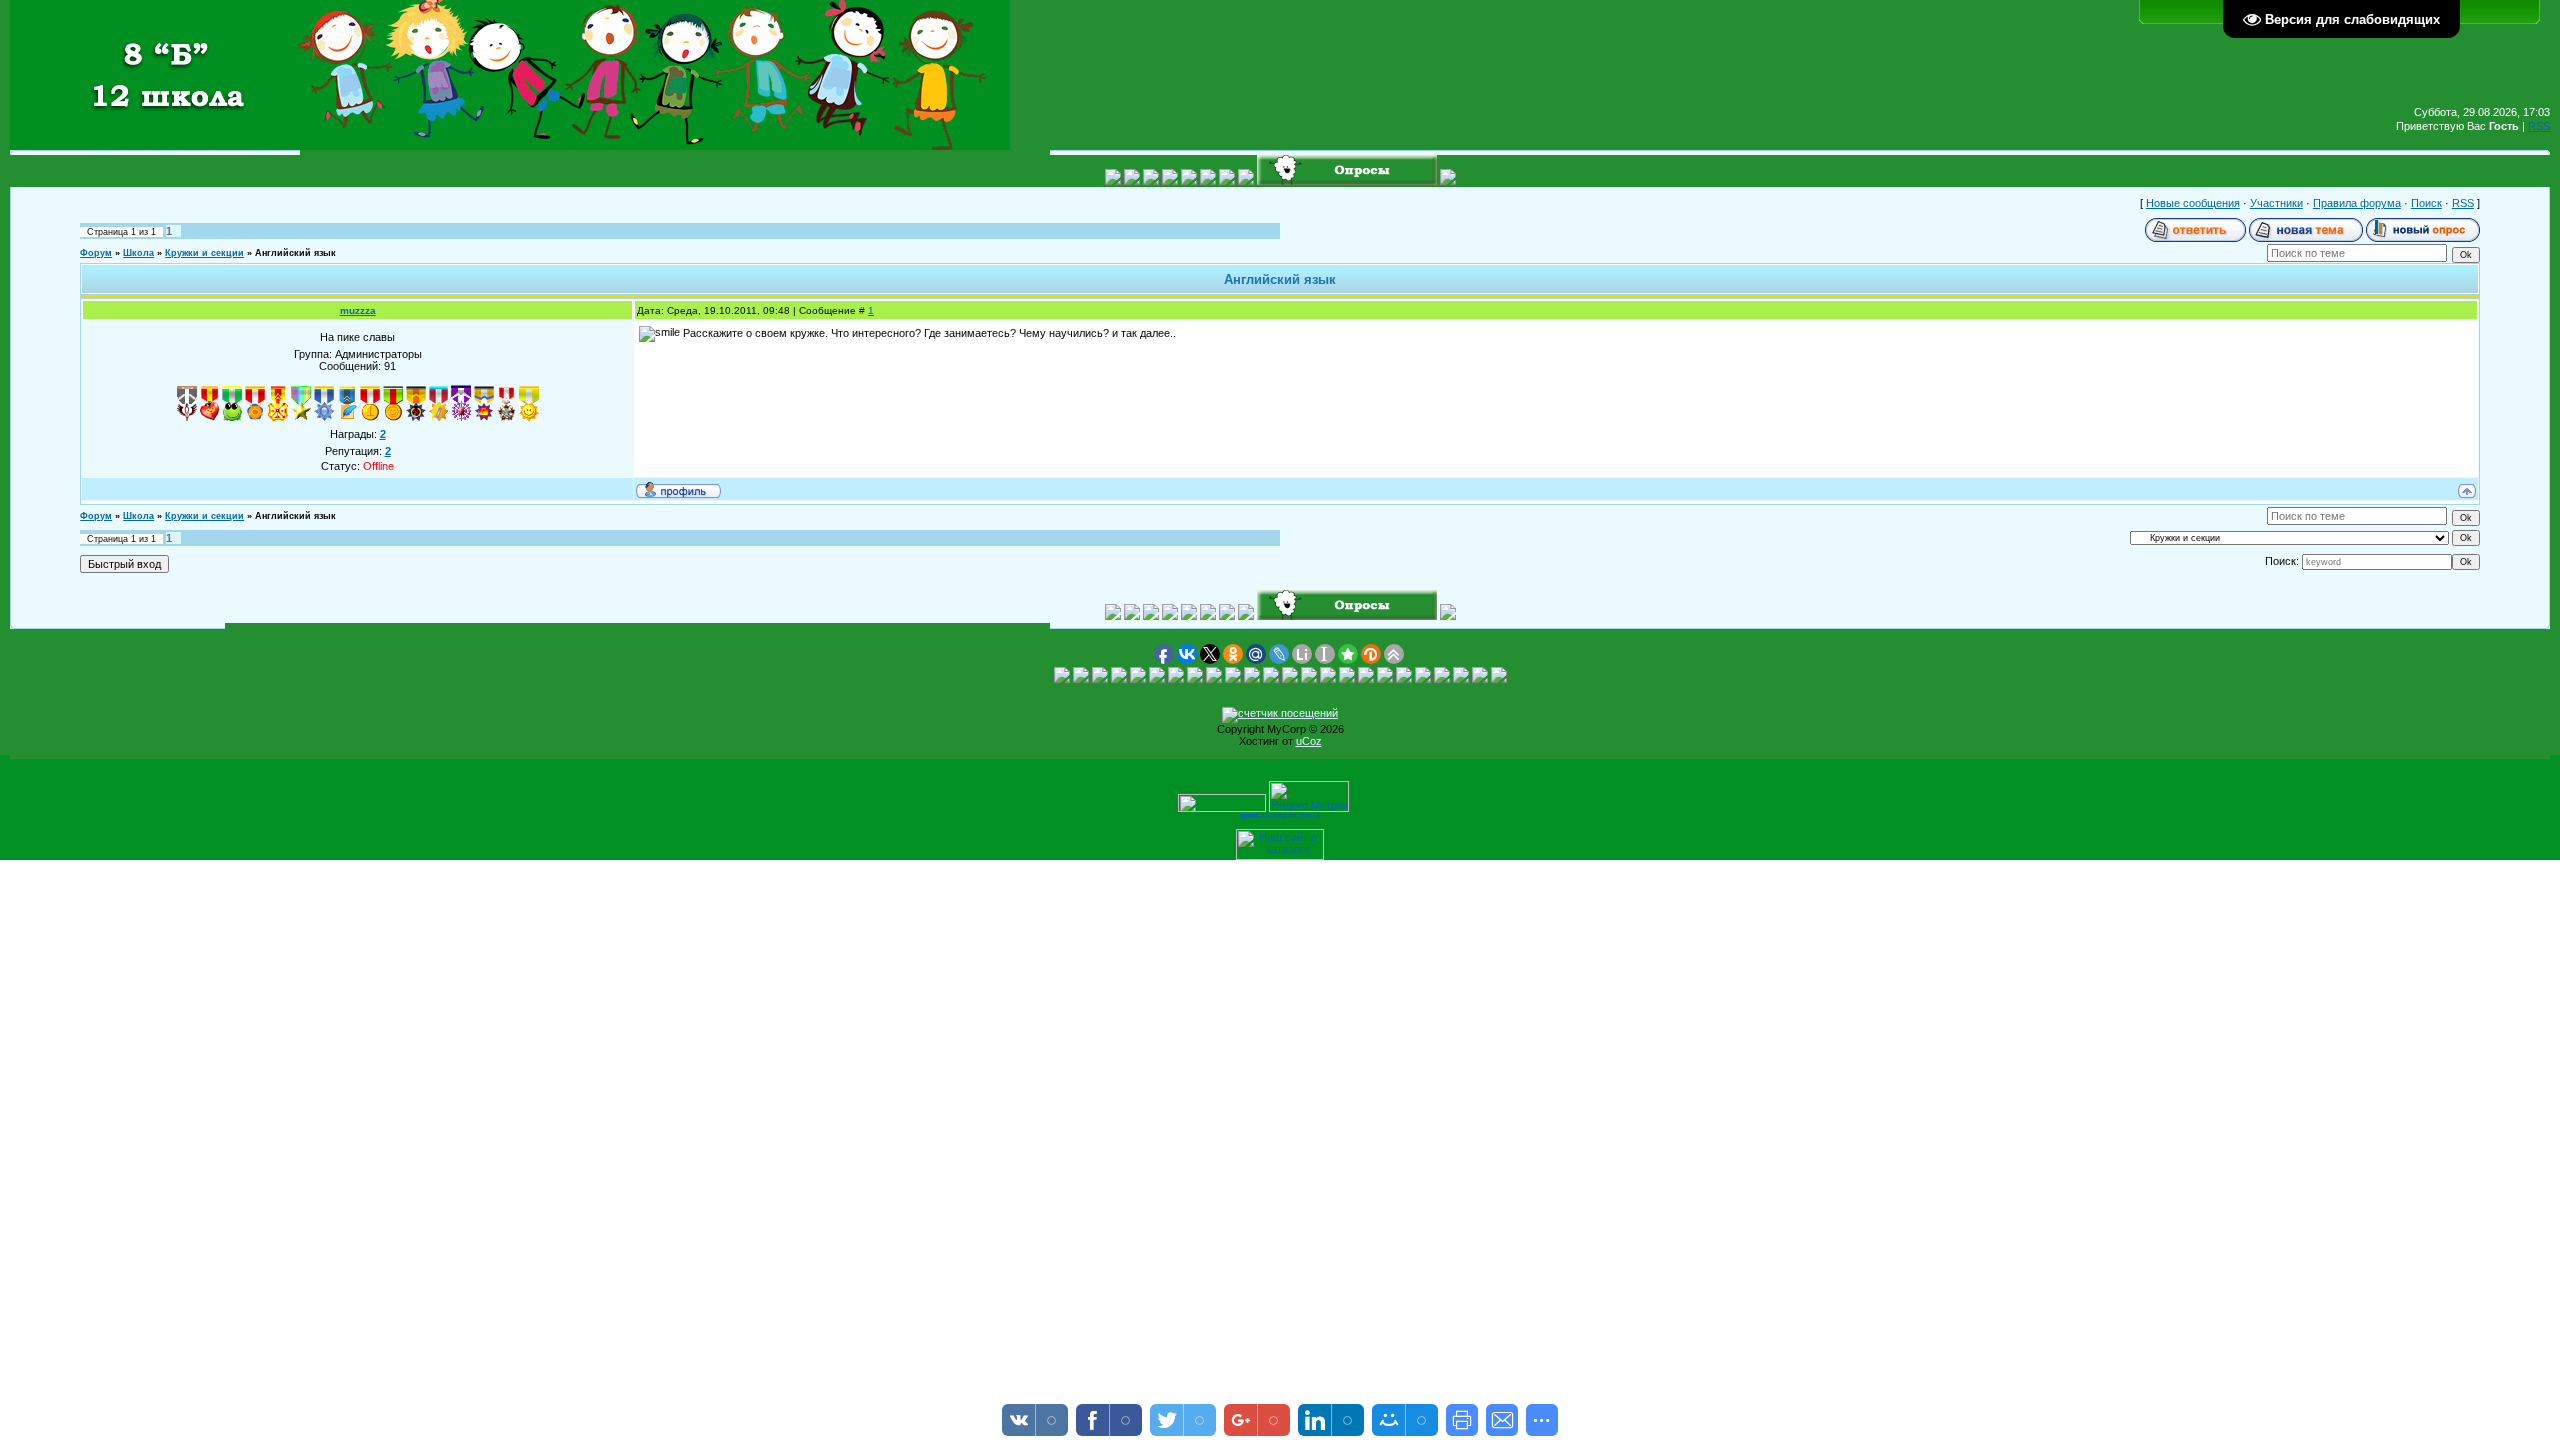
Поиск (2426, 203)
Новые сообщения (2193, 203)
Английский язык (295, 253)
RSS (2539, 126)
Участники (2276, 203)
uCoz (1309, 741)
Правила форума (2357, 203)
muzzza (358, 310)
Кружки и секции (204, 253)
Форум (96, 253)
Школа (138, 253)
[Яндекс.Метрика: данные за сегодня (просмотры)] (1309, 796)
